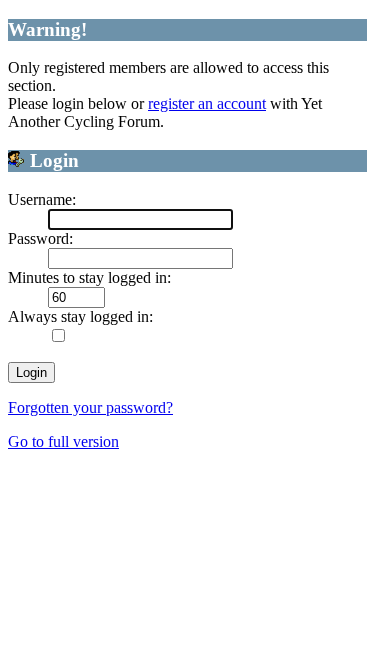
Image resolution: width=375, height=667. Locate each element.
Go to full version (63, 441)
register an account (207, 103)
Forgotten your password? (90, 407)
